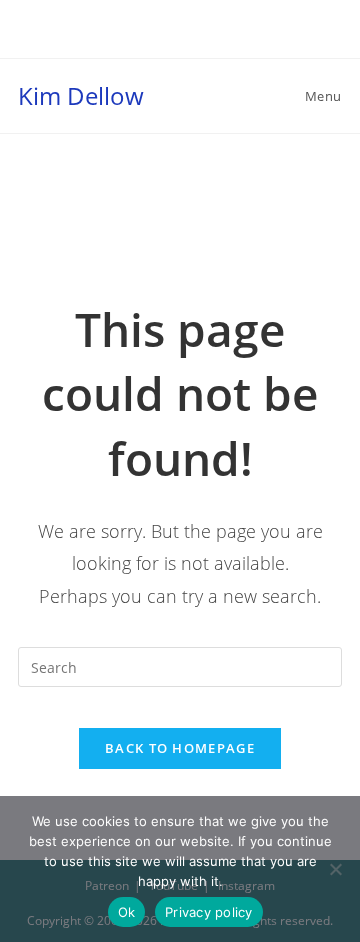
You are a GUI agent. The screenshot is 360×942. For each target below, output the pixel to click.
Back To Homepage (180, 748)
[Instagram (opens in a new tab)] (183, 36)
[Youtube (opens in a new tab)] (204, 36)
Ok (127, 912)
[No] (335, 869)
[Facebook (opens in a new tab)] (159, 36)
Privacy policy (209, 912)
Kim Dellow (81, 95)
